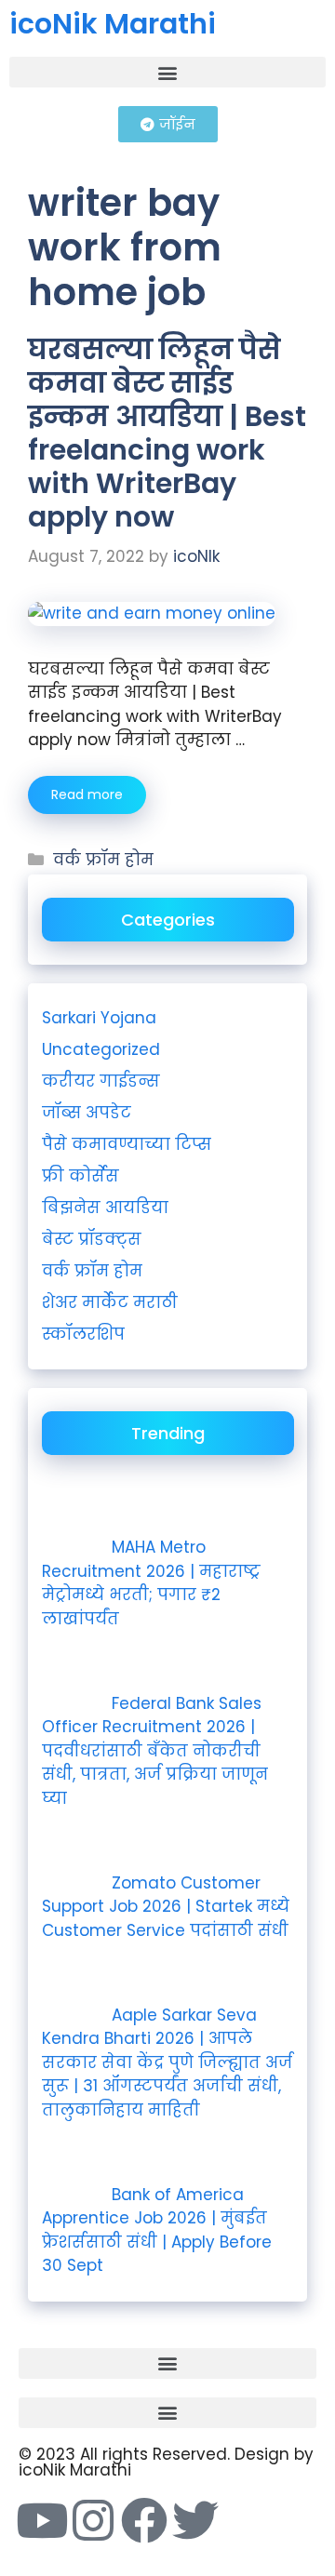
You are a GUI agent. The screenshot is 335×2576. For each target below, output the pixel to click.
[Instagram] (93, 2520)
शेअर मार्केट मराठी (110, 1302)
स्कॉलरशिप (83, 1334)
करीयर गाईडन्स (101, 1081)
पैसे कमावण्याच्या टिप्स (127, 1144)
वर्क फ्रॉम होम (103, 860)
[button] (167, 72)
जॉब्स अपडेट (87, 1113)
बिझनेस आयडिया (105, 1208)
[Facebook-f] (144, 2520)
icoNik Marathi (113, 24)
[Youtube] (42, 2520)
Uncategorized (101, 1049)
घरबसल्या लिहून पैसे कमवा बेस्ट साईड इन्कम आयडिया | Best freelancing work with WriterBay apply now (167, 433)
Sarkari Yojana (99, 1018)
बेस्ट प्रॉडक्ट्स (92, 1239)
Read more (87, 794)
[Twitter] (195, 2520)
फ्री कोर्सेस (80, 1176)
